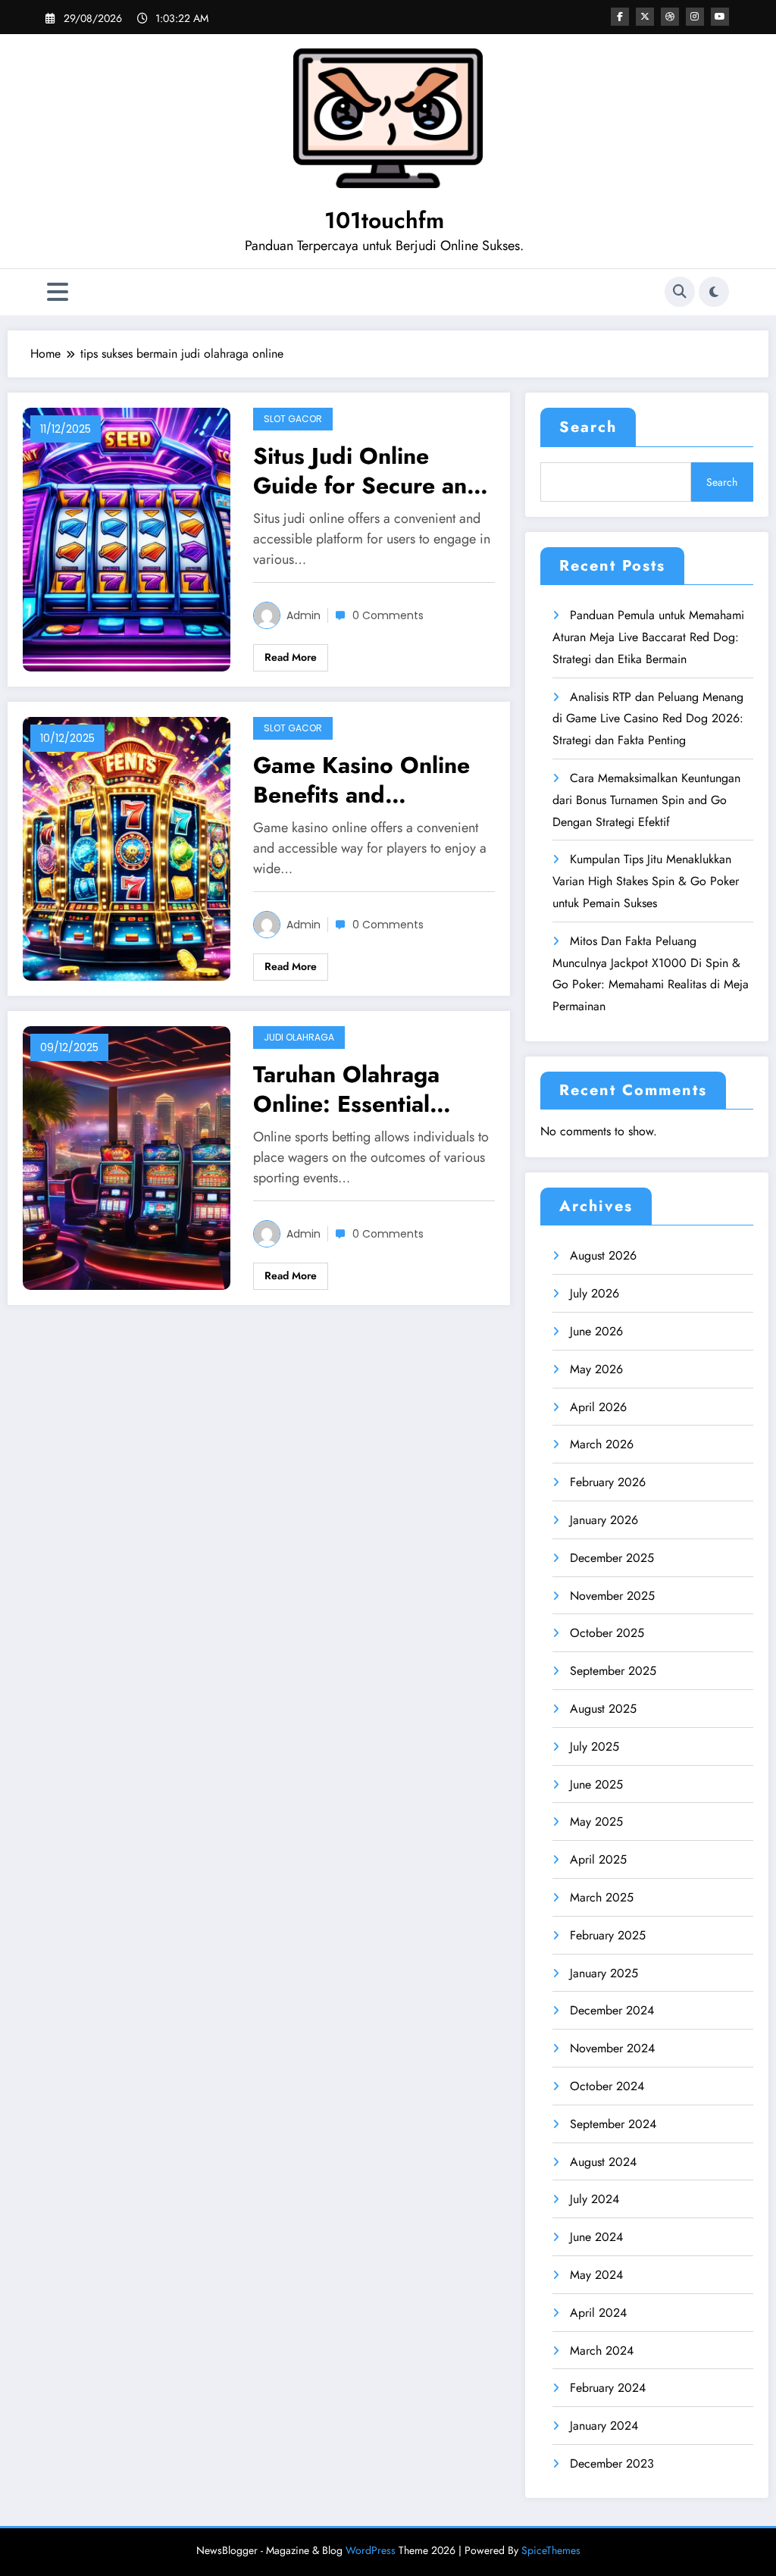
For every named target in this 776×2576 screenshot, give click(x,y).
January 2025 (604, 1973)
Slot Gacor (293, 419)
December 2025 (612, 1558)
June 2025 (596, 1784)
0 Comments (388, 615)
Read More (291, 657)
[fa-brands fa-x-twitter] (645, 17)
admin (304, 615)
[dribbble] (670, 17)
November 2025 (612, 1596)
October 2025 (607, 1633)
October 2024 (607, 2086)
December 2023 (612, 2463)
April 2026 (598, 1407)
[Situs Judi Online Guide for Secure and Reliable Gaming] (127, 538)
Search (588, 427)
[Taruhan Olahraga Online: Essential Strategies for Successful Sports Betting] (127, 1156)
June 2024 (596, 2237)
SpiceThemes (551, 2550)
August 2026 (603, 1255)
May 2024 (596, 2275)
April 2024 (598, 2313)
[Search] (680, 292)
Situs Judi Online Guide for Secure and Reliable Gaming (367, 471)
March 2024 (602, 2351)
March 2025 (602, 1897)
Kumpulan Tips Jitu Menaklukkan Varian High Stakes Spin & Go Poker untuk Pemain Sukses (646, 881)
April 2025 (598, 1859)
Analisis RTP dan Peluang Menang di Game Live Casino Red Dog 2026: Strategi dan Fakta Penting (648, 719)
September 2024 (613, 2124)
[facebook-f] (620, 17)
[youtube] (720, 17)
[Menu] (58, 292)
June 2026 (596, 1331)
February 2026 (608, 1482)
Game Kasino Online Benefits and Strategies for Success (371, 780)
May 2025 (596, 1822)
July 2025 (595, 1747)
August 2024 (603, 2162)
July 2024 (595, 2199)
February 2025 (608, 1935)
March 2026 (602, 1444)
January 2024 (604, 2426)
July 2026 (595, 1293)
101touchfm (384, 220)
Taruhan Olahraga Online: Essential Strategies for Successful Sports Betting (347, 1089)
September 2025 (613, 1671)
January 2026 (604, 1520)
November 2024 (612, 2048)
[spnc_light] (714, 292)
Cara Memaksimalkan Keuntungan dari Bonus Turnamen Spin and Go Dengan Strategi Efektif (646, 800)
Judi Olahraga (299, 1037)
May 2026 (596, 1369)
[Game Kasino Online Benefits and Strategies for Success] (127, 848)
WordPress (371, 2550)
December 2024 (612, 2010)
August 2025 (603, 1709)
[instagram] (695, 17)
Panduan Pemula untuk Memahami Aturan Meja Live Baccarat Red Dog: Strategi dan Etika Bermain (648, 637)
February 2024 (608, 2388)
